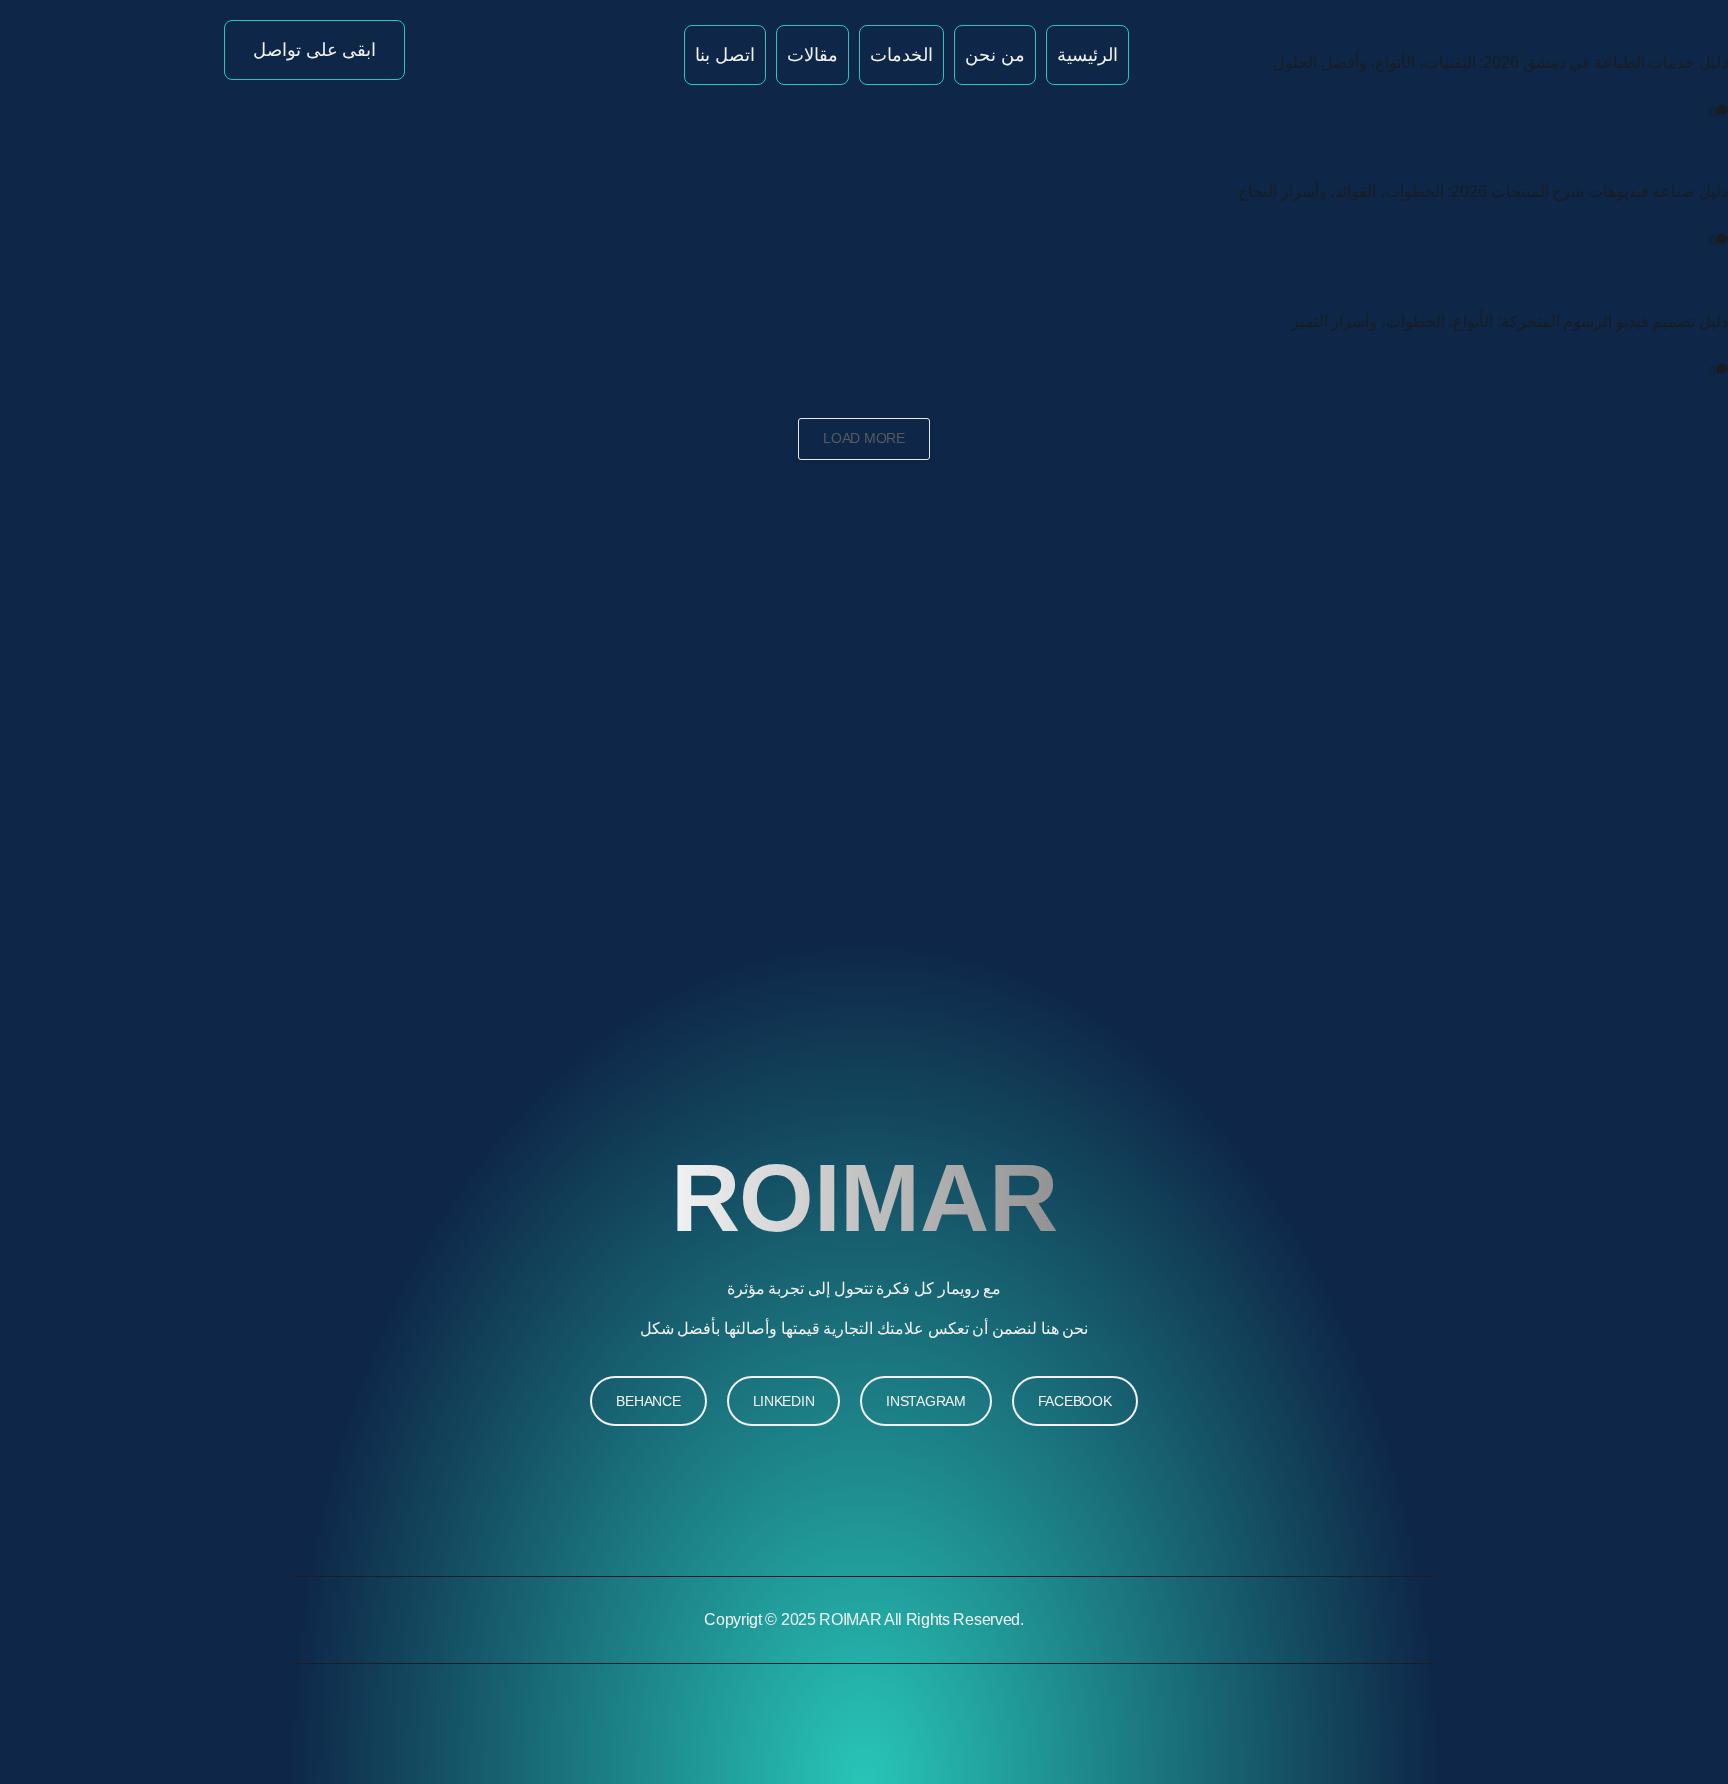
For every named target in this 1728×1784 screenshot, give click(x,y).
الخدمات (901, 55)
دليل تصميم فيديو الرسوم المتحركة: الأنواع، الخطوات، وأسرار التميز (1509, 321)
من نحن (995, 55)
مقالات (812, 55)
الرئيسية (1087, 55)
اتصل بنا (725, 55)
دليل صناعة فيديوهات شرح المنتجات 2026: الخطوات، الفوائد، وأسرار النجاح (1483, 191)
